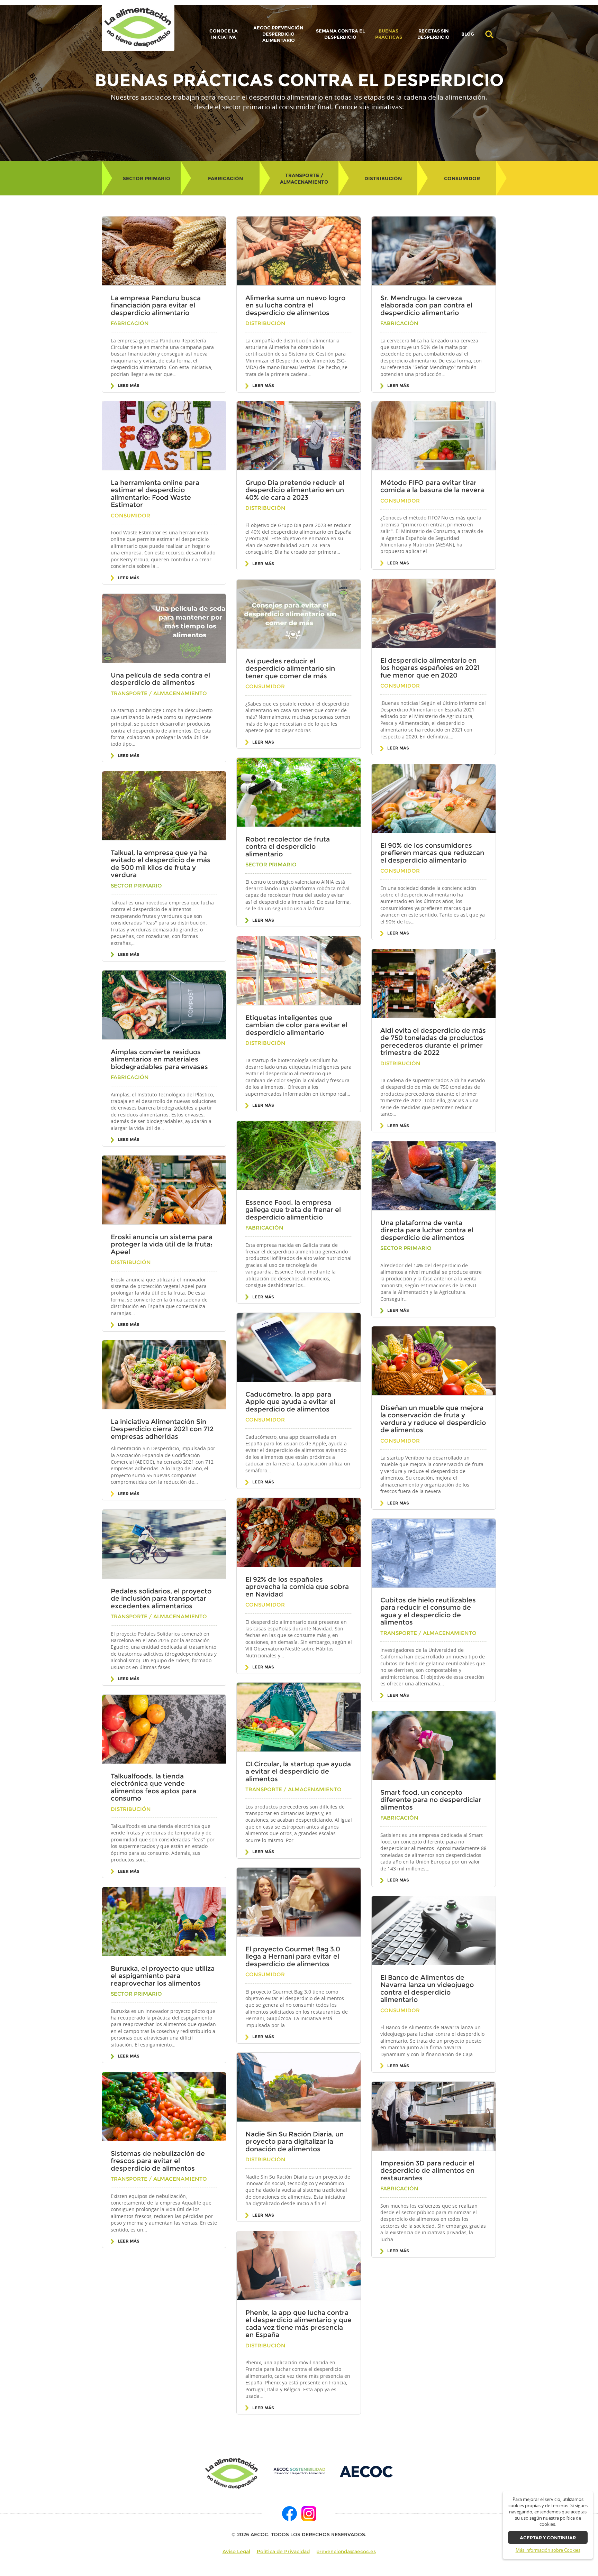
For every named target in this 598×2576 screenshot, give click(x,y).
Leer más (129, 386)
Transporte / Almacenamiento (304, 179)
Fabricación (225, 178)
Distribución (383, 178)
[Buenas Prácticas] (138, 28)
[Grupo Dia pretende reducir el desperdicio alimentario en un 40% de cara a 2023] (299, 436)
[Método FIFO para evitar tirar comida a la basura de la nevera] (434, 436)
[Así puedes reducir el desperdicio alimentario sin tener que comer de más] (299, 614)
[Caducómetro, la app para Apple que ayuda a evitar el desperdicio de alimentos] (299, 1347)
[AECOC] (367, 2471)
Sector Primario (147, 178)
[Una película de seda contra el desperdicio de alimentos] (164, 628)
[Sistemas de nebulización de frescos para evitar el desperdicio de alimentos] (164, 2107)
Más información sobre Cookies (548, 2550)
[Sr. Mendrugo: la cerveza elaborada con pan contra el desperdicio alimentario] (434, 251)
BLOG (468, 34)
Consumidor (462, 178)
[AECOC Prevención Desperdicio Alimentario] (299, 2471)
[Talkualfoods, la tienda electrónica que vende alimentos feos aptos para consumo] (164, 1729)
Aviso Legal (236, 2551)
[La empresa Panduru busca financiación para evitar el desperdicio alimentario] (164, 251)
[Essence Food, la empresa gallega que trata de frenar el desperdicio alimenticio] (299, 1156)
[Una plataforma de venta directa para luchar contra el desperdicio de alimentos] (434, 1176)
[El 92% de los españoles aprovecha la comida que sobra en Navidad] (299, 1533)
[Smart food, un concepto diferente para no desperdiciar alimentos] (434, 1746)
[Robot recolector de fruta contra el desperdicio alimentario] (299, 792)
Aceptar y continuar (548, 2538)
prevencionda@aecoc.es (346, 2551)
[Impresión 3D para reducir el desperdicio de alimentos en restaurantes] (434, 2116)
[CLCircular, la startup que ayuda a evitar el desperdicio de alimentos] (299, 1717)
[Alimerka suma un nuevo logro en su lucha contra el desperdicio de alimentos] (299, 251)
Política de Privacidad (283, 2551)
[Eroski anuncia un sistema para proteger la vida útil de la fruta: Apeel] (164, 1190)
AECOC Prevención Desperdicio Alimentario (278, 34)
